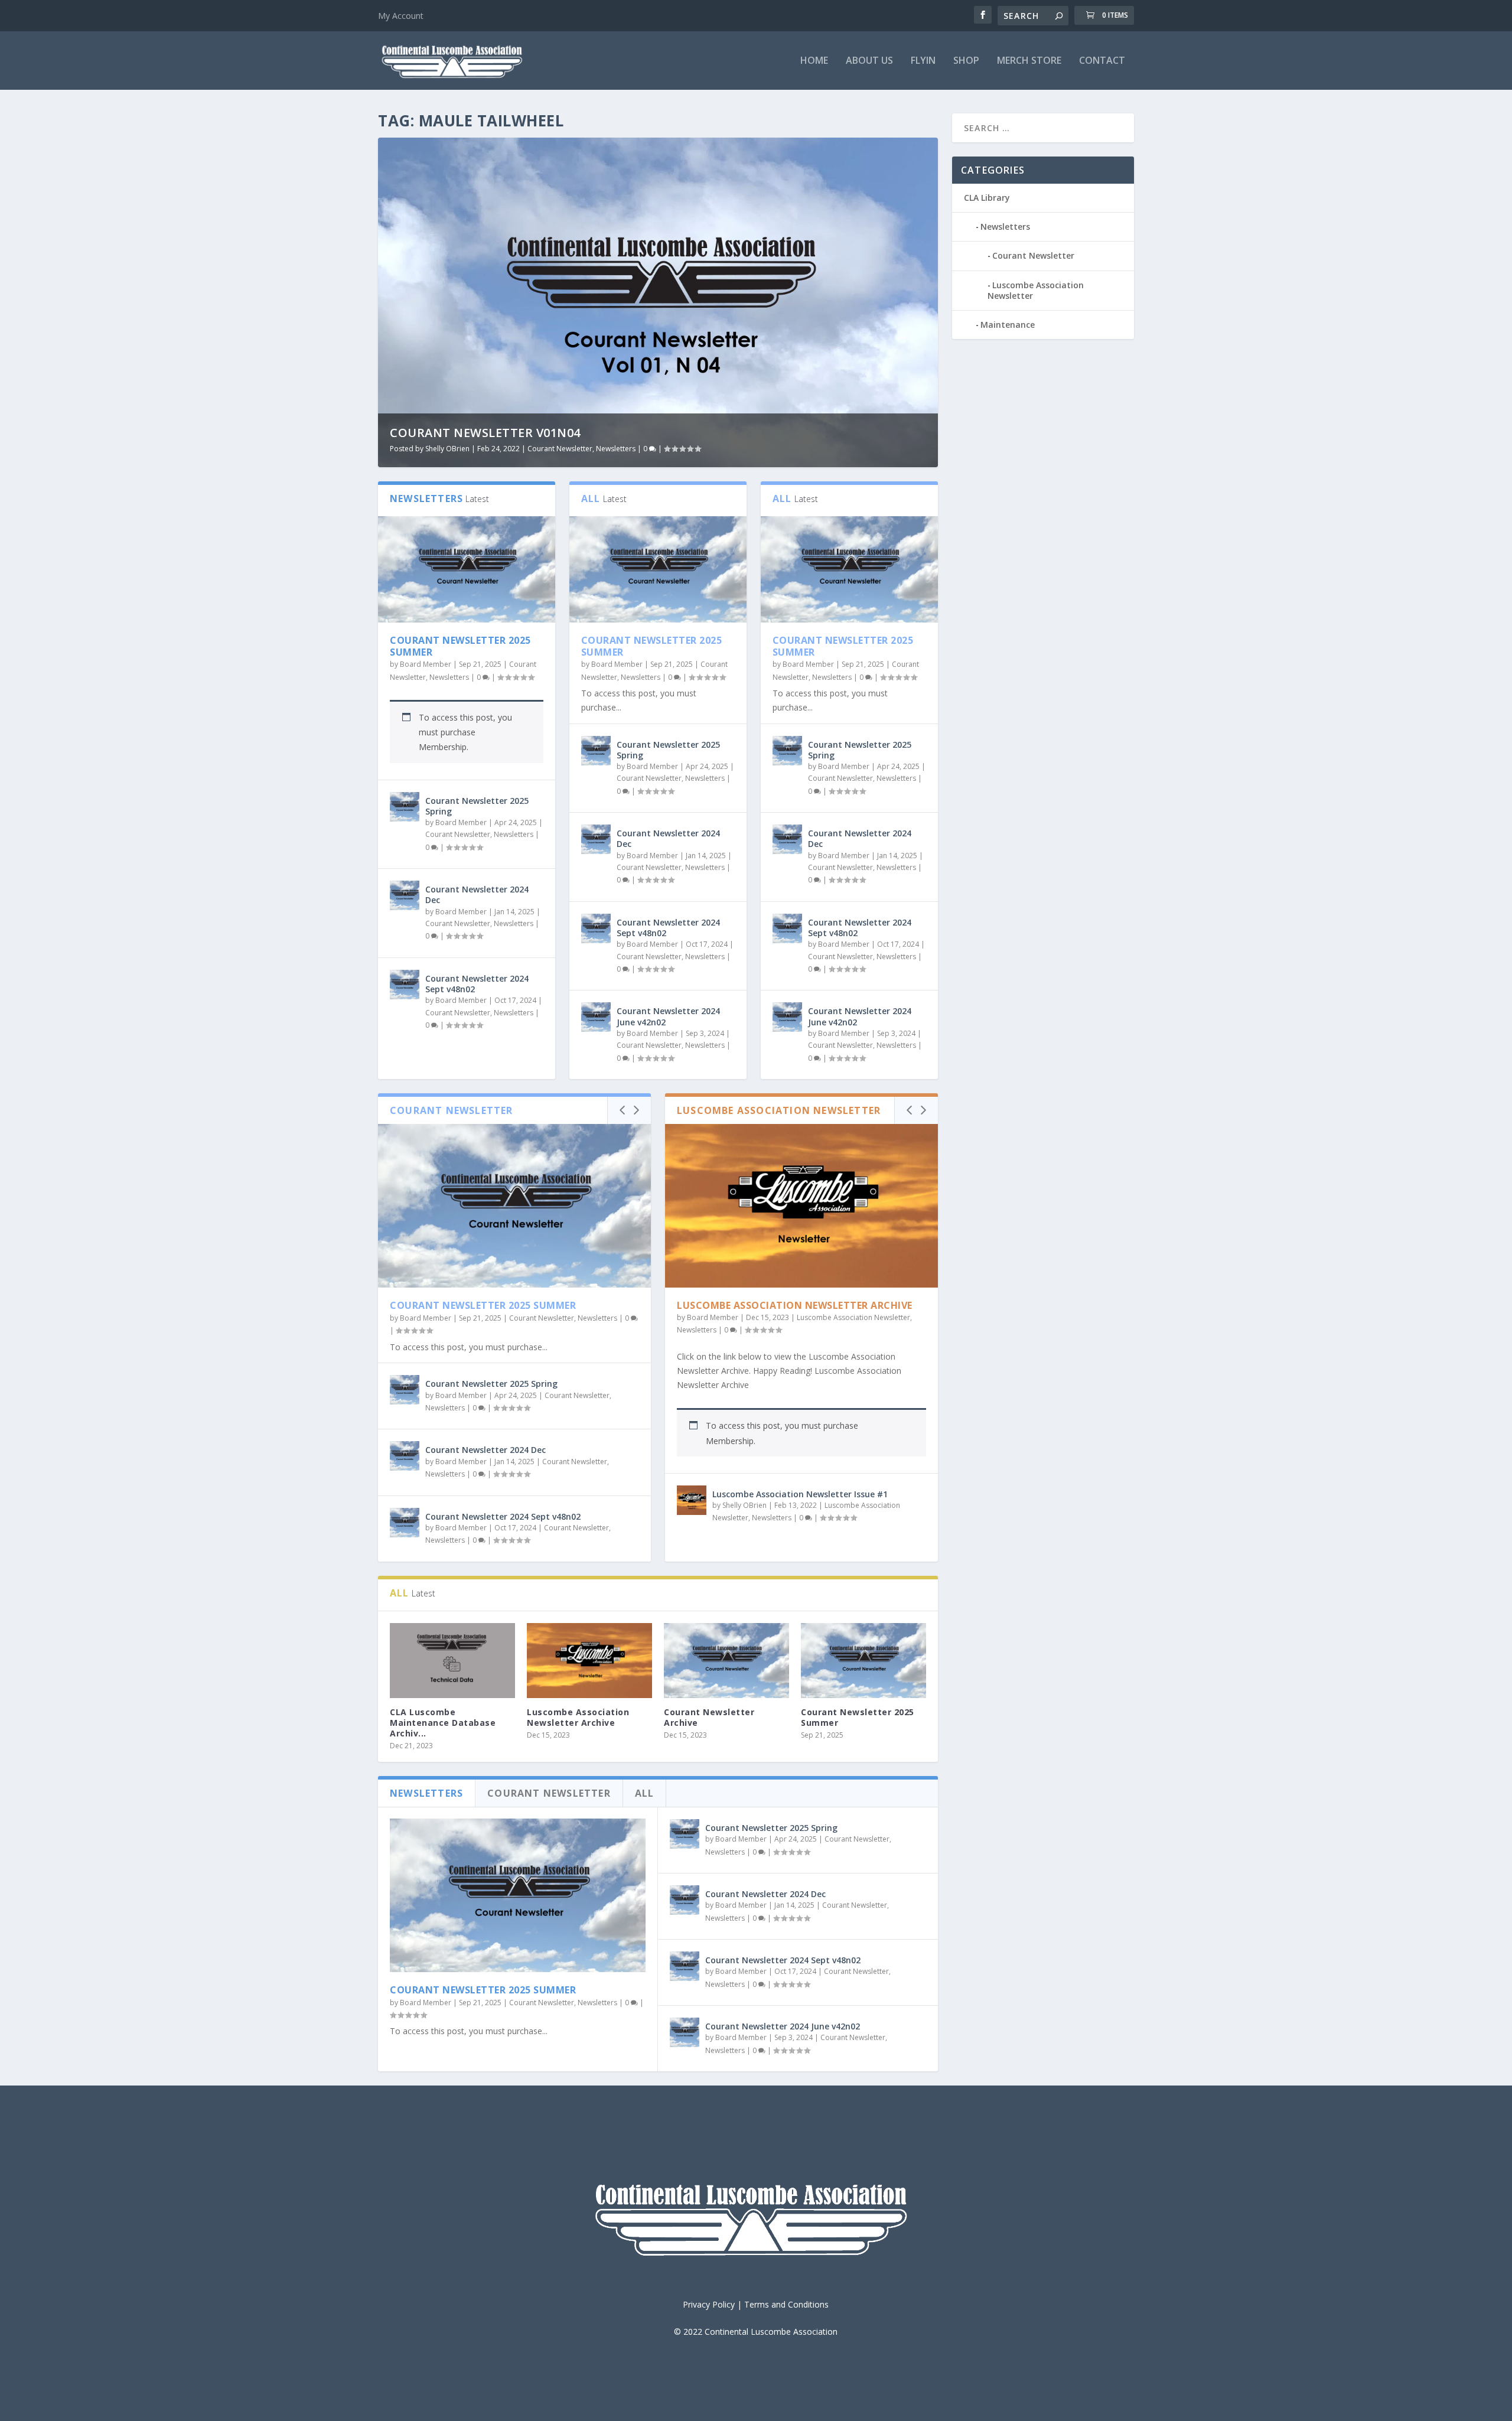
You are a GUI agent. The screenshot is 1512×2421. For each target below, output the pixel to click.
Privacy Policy (709, 2304)
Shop (966, 61)
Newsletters (616, 449)
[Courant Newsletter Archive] (726, 1661)
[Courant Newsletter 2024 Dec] (405, 895)
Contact (1102, 61)
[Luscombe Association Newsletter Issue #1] (692, 1500)
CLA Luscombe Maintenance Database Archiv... (443, 1723)
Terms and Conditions (786, 2304)
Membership (443, 747)
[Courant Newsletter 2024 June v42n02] (596, 1017)
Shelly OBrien (447, 449)
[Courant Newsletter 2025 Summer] (467, 569)
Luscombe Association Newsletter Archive (795, 1305)
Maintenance (1008, 325)
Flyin (923, 61)
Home (814, 61)
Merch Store (1029, 61)
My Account (401, 16)
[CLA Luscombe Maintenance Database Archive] (452, 1661)
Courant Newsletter (560, 449)
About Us (869, 61)
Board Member (426, 664)
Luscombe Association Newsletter (853, 1317)
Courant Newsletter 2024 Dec (477, 895)
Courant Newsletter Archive (709, 1717)
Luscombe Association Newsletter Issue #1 (800, 1494)
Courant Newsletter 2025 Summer (460, 646)
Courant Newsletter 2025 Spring (477, 806)
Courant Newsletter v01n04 (485, 433)
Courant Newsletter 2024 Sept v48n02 (477, 984)
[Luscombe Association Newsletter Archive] (801, 1206)
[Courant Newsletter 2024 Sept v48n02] (405, 985)
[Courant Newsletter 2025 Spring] (405, 807)
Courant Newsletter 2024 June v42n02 (668, 1016)
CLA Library (987, 198)
